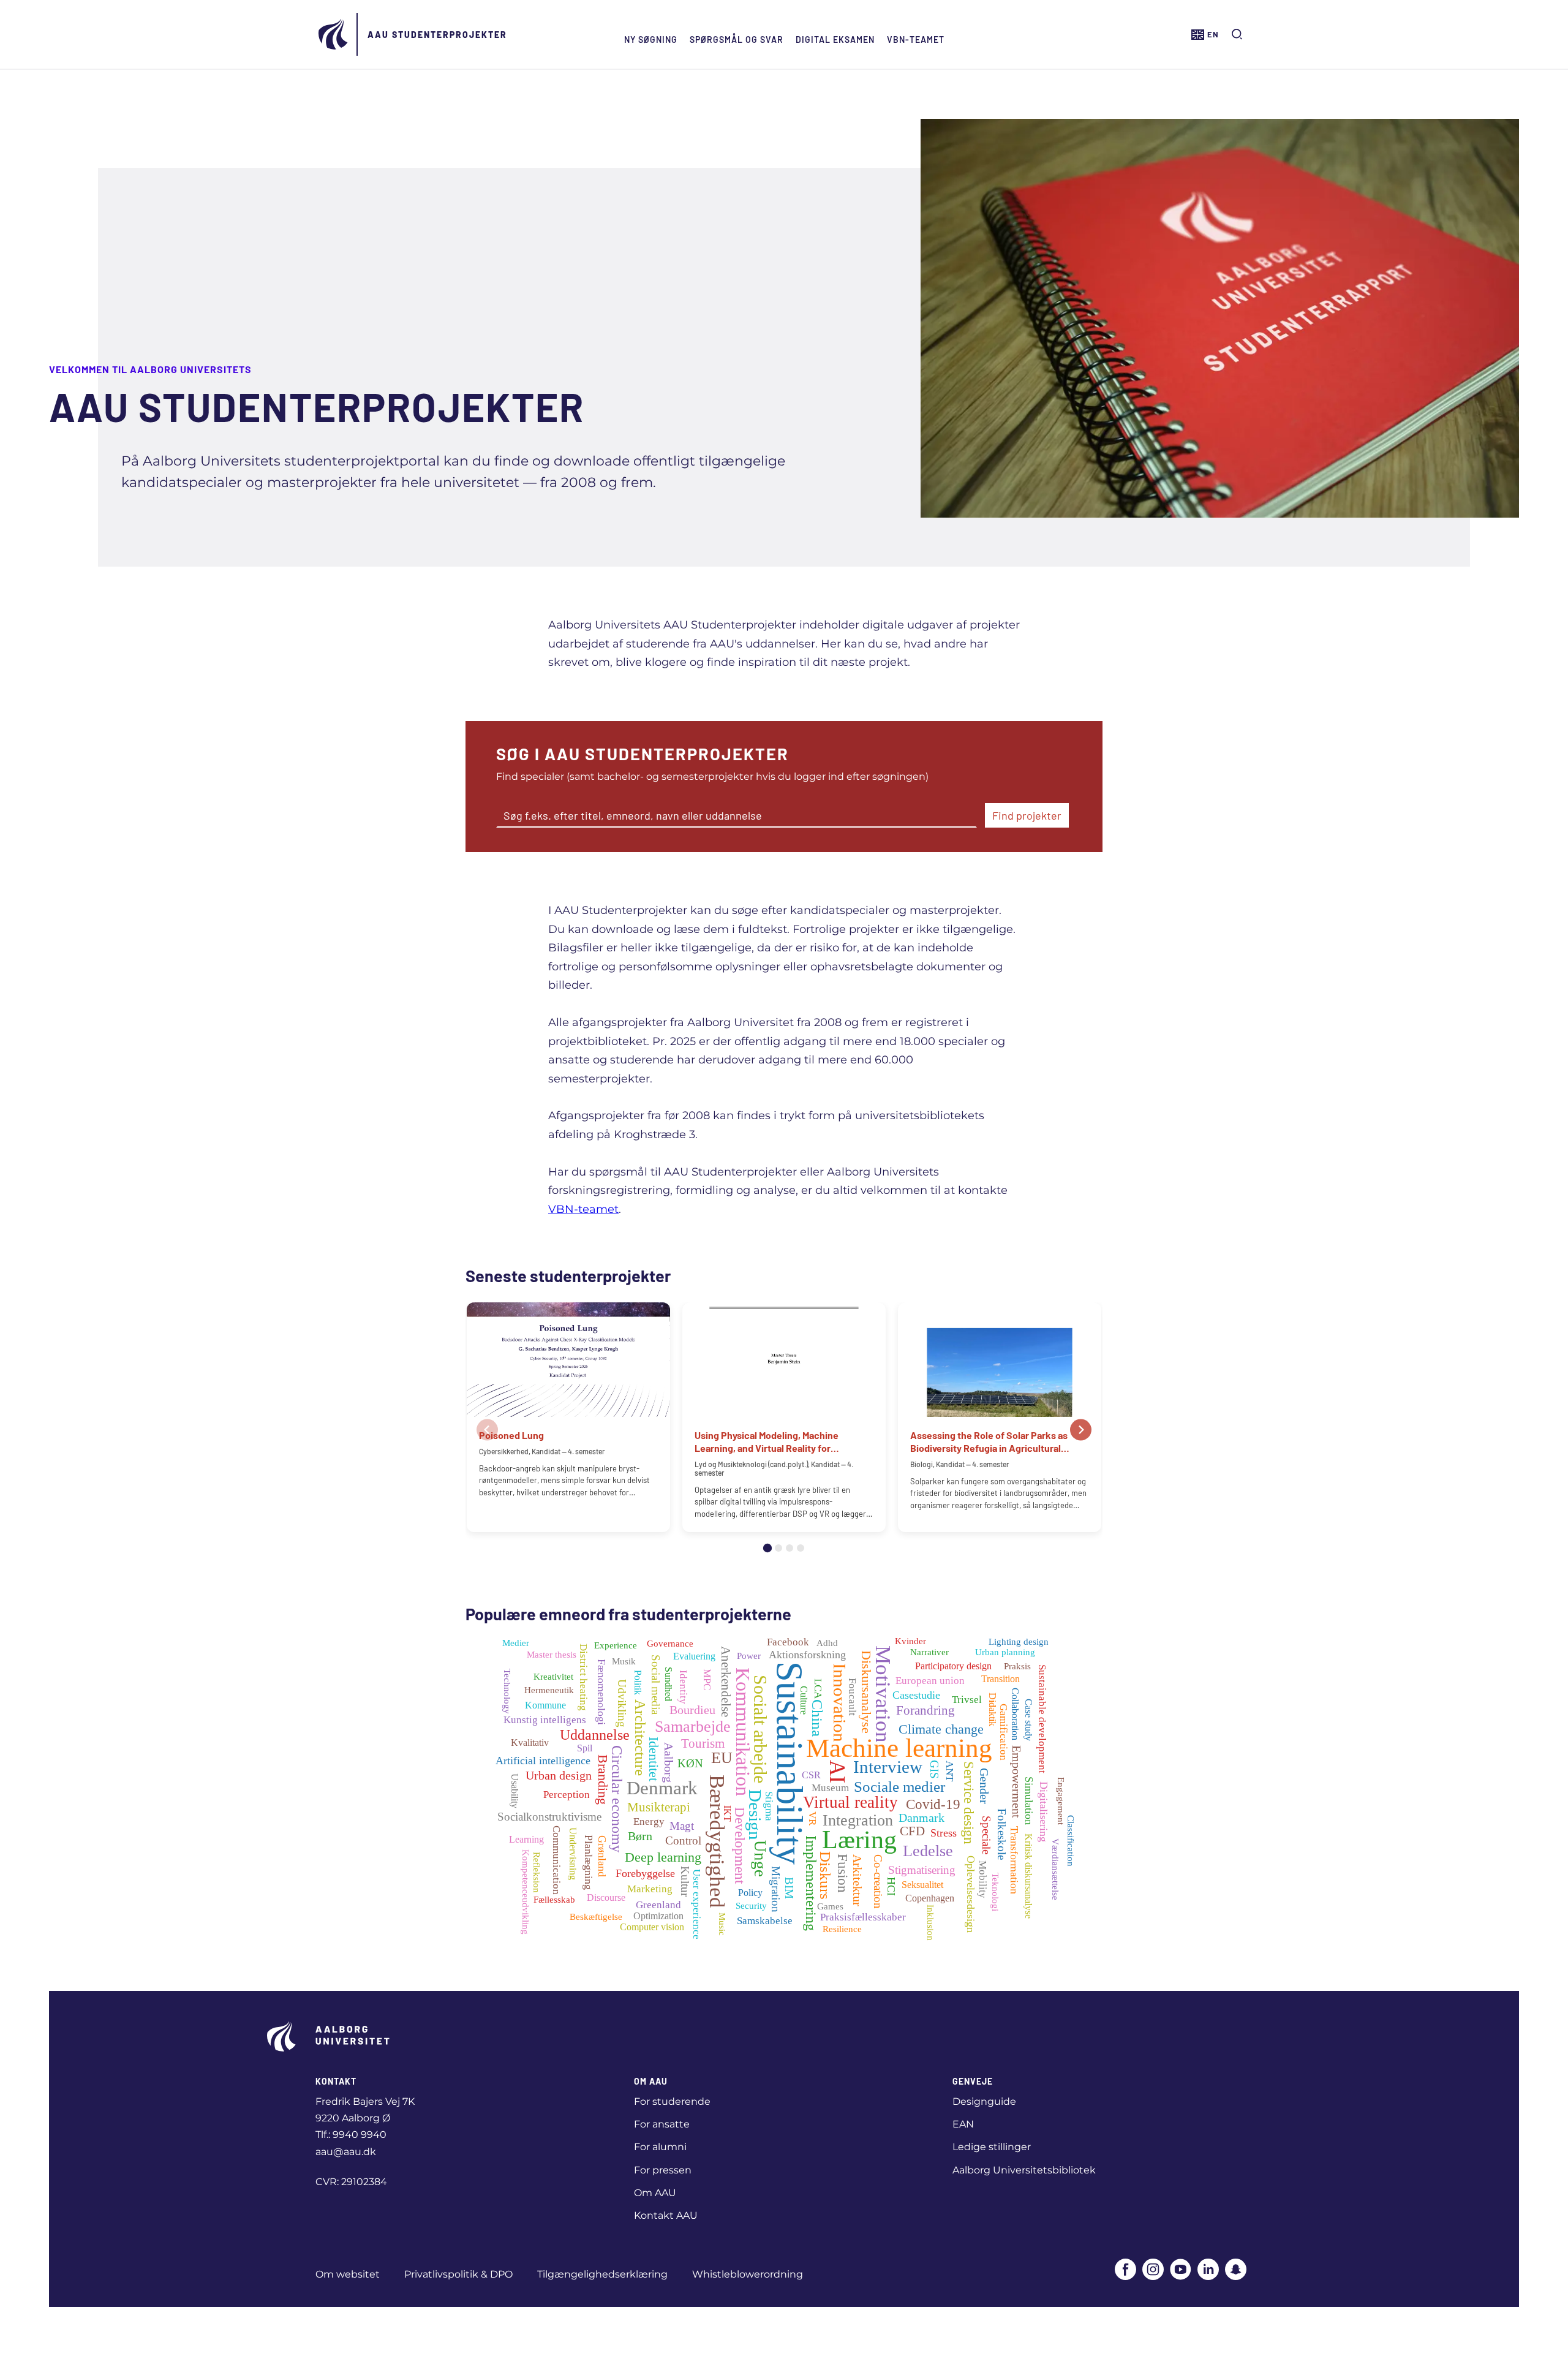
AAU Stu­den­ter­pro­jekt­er (437, 35)
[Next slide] (1081, 1429)
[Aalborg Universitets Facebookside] (1125, 2271)
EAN (963, 2124)
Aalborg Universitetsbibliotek (1024, 2170)
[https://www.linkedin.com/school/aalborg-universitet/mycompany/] (1208, 2271)
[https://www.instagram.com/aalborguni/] (1153, 2271)
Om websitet (348, 2274)
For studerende (672, 2101)
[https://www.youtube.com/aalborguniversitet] (1181, 2271)
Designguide (984, 2101)
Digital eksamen (835, 40)
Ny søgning (651, 40)
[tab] (767, 1548)
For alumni (660, 2147)
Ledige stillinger (992, 2147)
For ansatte (662, 2124)
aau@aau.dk (346, 2152)
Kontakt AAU (666, 2215)
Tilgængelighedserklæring (602, 2274)
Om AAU (655, 2193)
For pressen (663, 2170)
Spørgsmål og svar (737, 40)
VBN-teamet (916, 40)
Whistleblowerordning (748, 2274)
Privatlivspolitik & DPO (458, 2274)
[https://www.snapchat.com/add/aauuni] (1236, 2271)
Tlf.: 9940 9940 (351, 2135)
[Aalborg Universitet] (334, 34)
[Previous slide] (487, 1429)
